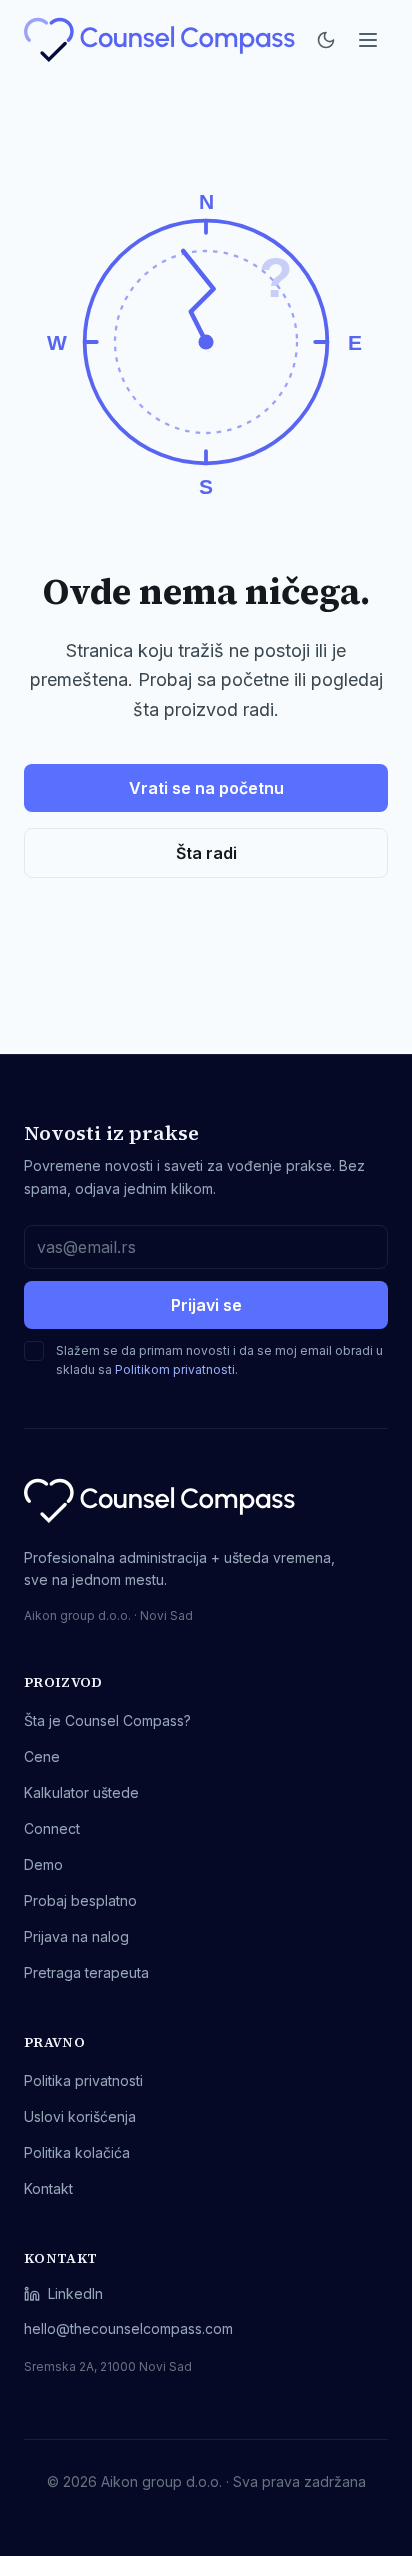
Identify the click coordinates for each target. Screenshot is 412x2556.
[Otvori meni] (368, 40)
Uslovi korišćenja (80, 2116)
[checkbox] (34, 1351)
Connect (52, 1828)
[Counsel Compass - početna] (161, 40)
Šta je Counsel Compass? (107, 1720)
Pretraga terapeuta (86, 1972)
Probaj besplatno (80, 1900)
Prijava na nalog (76, 1936)
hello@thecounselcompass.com (128, 2328)
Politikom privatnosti (175, 1369)
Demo (43, 1864)
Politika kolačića (77, 2152)
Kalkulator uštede (81, 1792)
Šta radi (206, 853)
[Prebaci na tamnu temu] (326, 40)
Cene (42, 1756)
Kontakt (48, 2188)
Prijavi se (206, 1305)
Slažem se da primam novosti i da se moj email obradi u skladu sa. (219, 1360)
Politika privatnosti (83, 2080)
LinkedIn (75, 2293)
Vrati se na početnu (206, 788)
